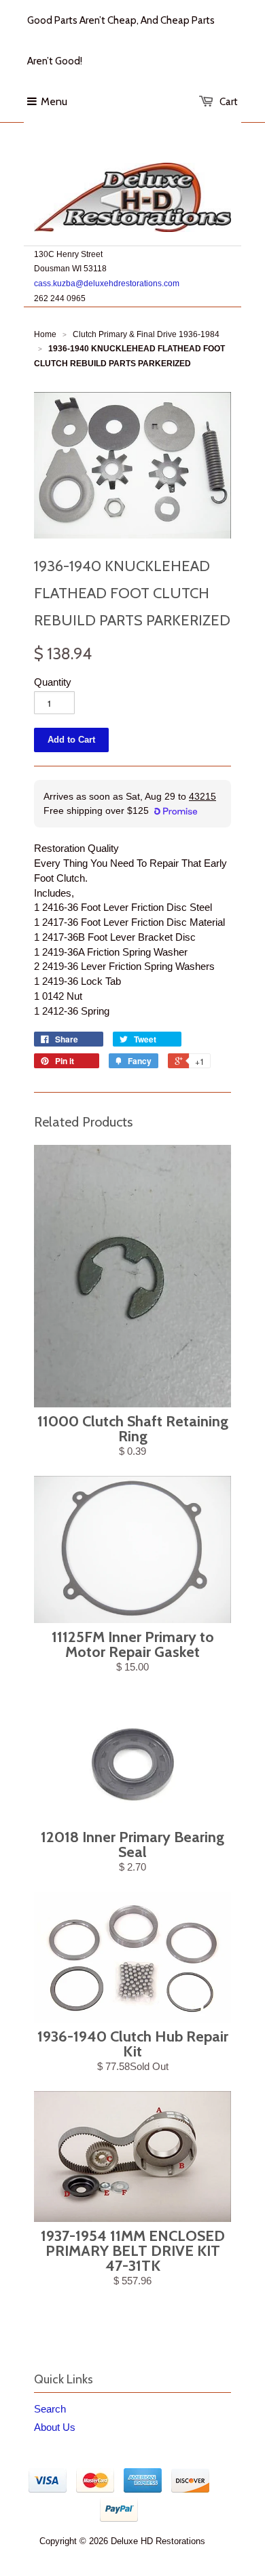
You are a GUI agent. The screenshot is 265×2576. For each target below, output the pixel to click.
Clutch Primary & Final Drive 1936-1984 (146, 334)
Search (50, 2409)
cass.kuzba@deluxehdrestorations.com (107, 284)
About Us (55, 2427)
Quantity (53, 682)
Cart (229, 102)
